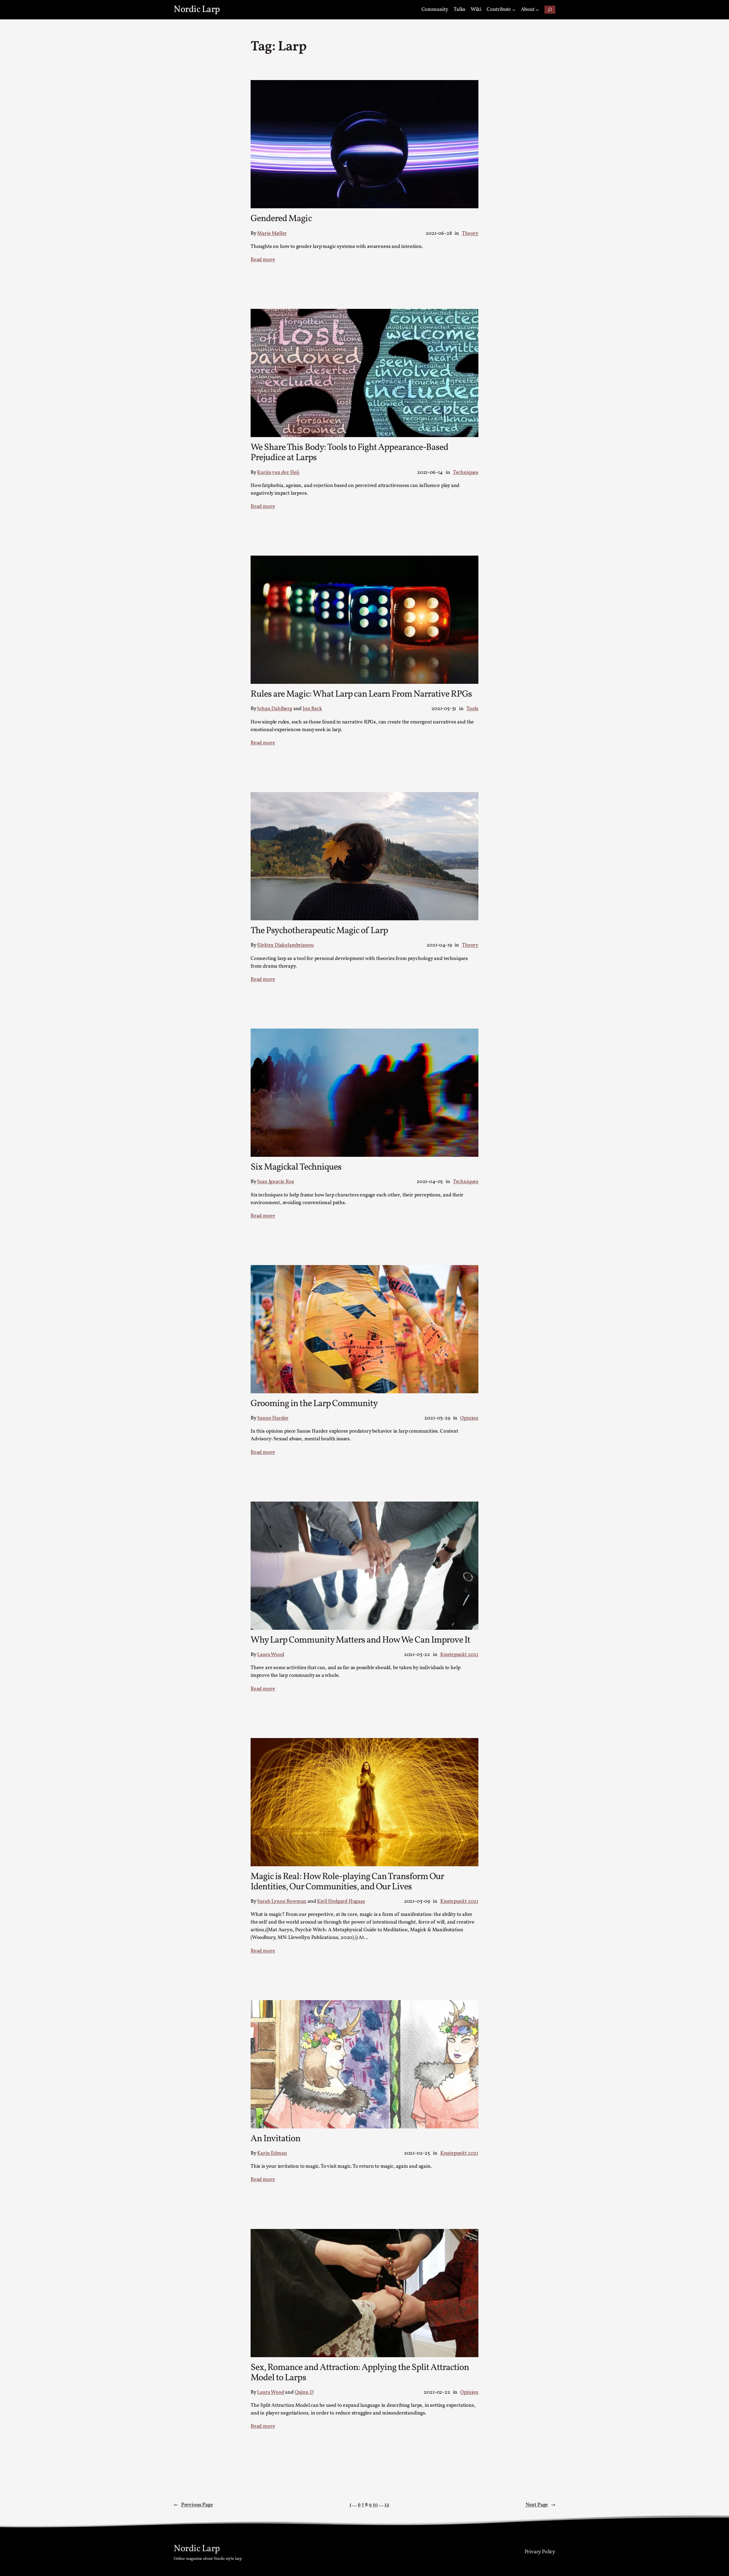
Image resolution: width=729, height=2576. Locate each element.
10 (375, 2505)
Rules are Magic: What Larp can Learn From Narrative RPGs (361, 694)
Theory (470, 233)
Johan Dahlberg (275, 709)
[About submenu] (537, 10)
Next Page (540, 2505)
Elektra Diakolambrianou (285, 945)
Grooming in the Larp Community (314, 1404)
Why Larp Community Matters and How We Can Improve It (360, 1640)
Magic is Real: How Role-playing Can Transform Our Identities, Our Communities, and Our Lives (347, 1882)
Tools (472, 709)
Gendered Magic (281, 219)
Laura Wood (271, 1655)
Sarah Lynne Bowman (282, 1901)
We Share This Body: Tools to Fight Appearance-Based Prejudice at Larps (349, 453)
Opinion (469, 1418)
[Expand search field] (550, 10)
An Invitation (276, 2139)
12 (387, 2505)
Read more (263, 260)
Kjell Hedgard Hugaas (341, 1901)
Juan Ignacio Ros (276, 1182)
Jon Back (312, 709)
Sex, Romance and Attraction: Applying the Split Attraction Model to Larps (360, 2373)
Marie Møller (272, 233)
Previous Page (193, 2505)
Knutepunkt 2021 (459, 1655)
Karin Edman (272, 2153)
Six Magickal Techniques (296, 1167)
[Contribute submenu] (514, 10)
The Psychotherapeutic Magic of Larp (319, 931)
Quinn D (304, 2392)
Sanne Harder (273, 1418)
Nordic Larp (197, 10)
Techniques (466, 473)
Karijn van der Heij (278, 473)
